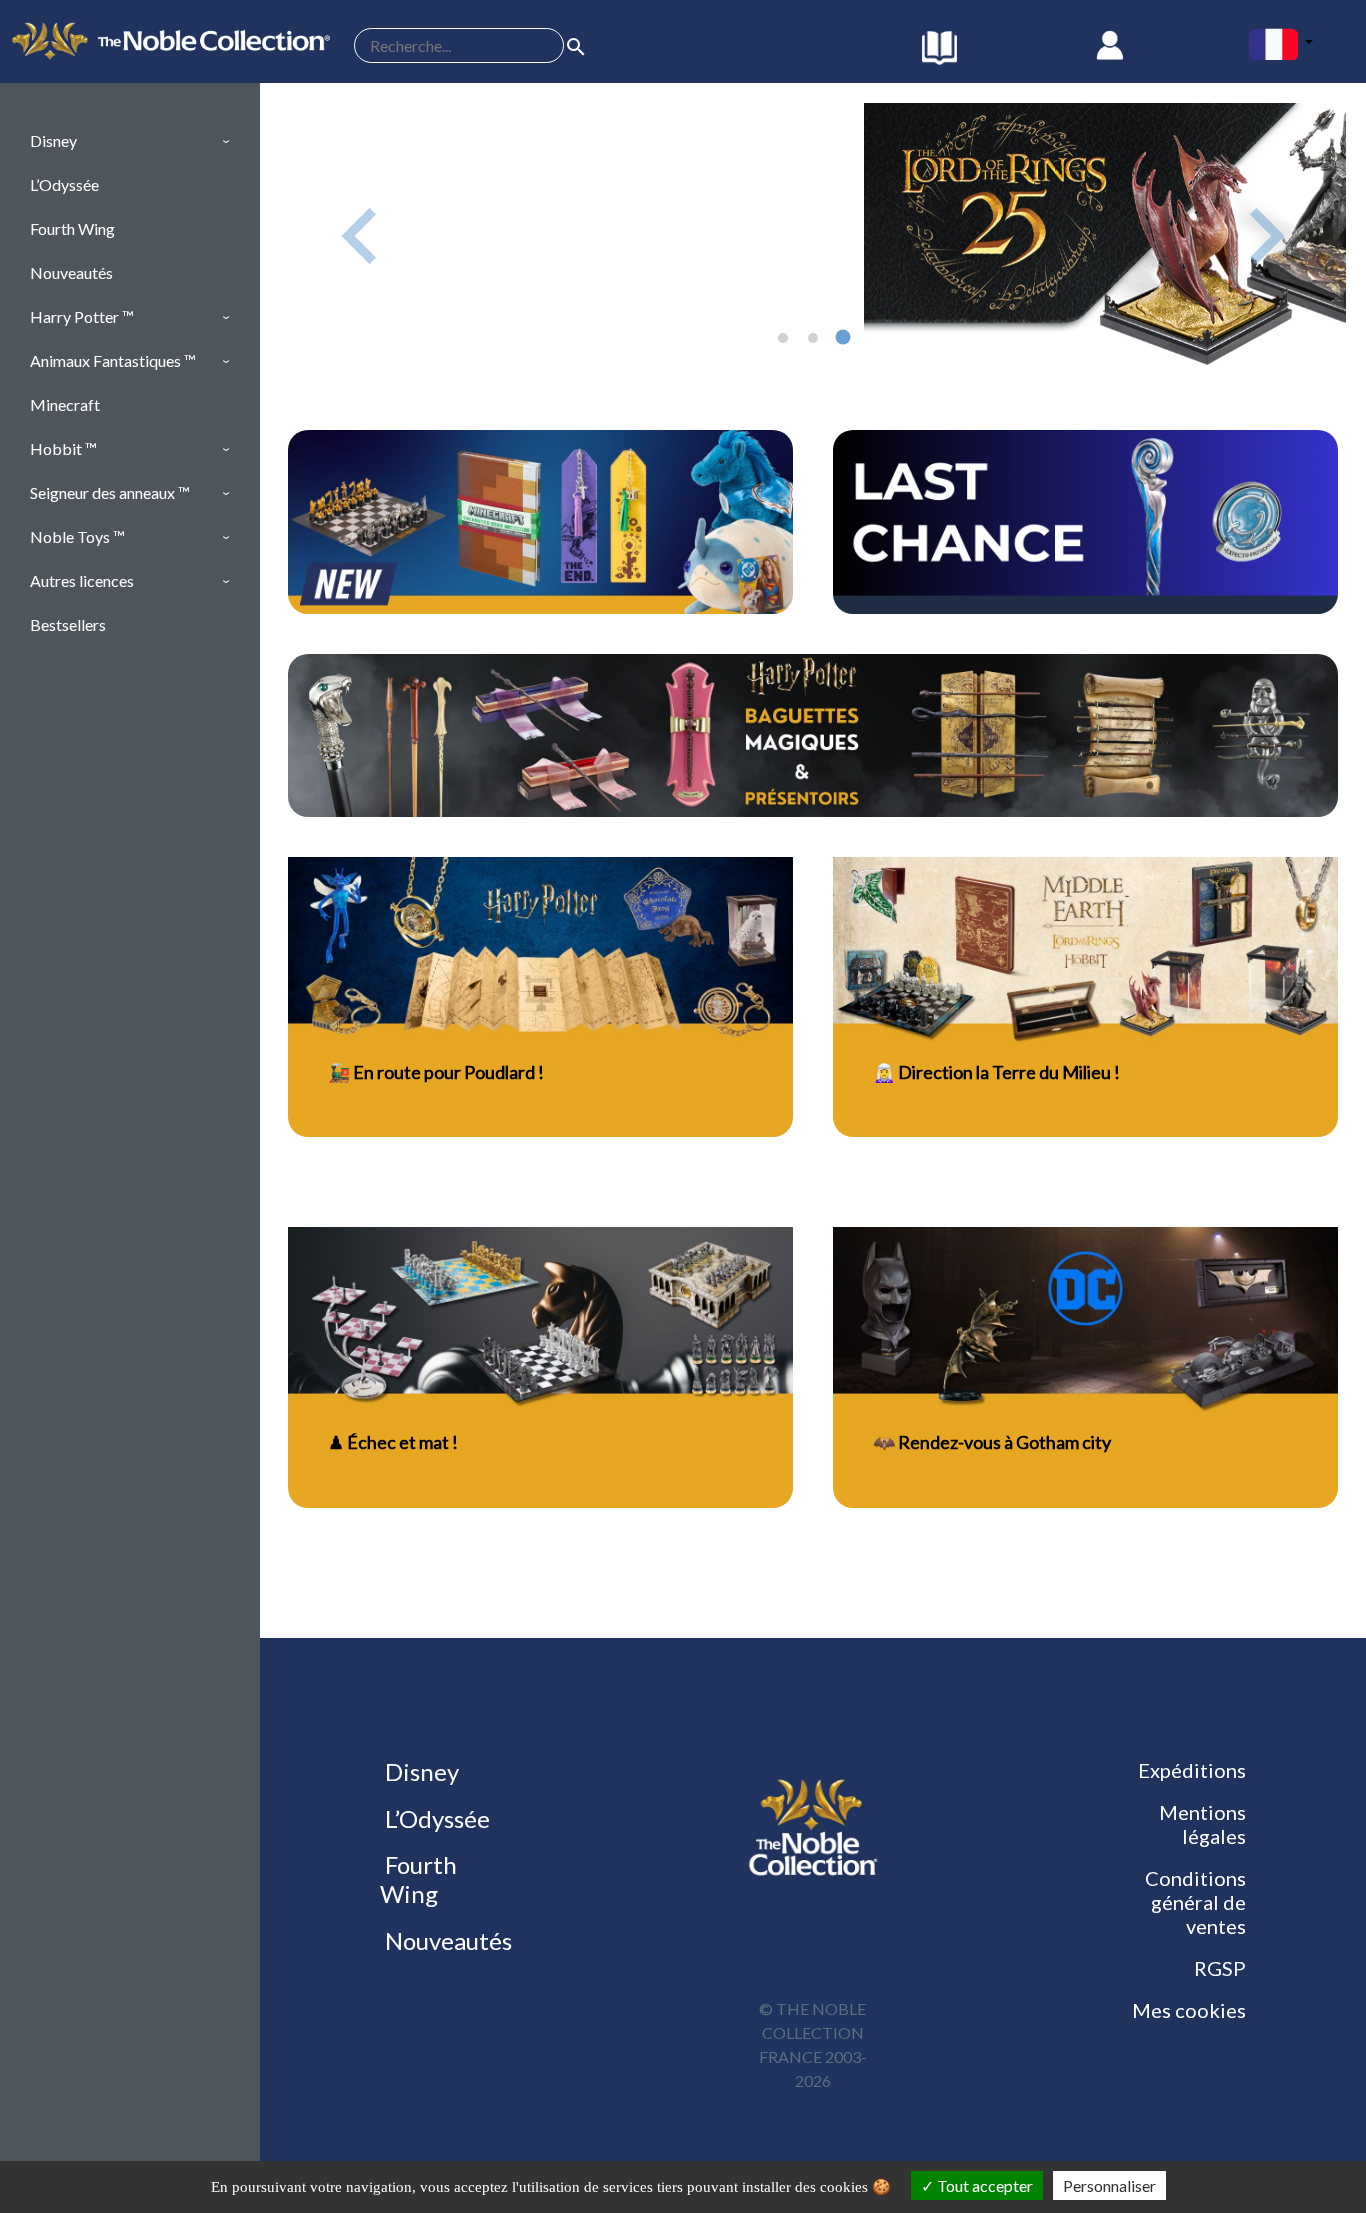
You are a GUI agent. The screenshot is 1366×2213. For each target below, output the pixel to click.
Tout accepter (983, 2185)
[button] (130, 141)
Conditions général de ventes (1195, 1902)
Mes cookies (1189, 2010)
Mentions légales (1202, 1824)
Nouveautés (446, 1940)
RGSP (1220, 1968)
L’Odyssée (435, 1818)
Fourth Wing (418, 1879)
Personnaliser (1109, 2185)
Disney (419, 1771)
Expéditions (1192, 1770)
